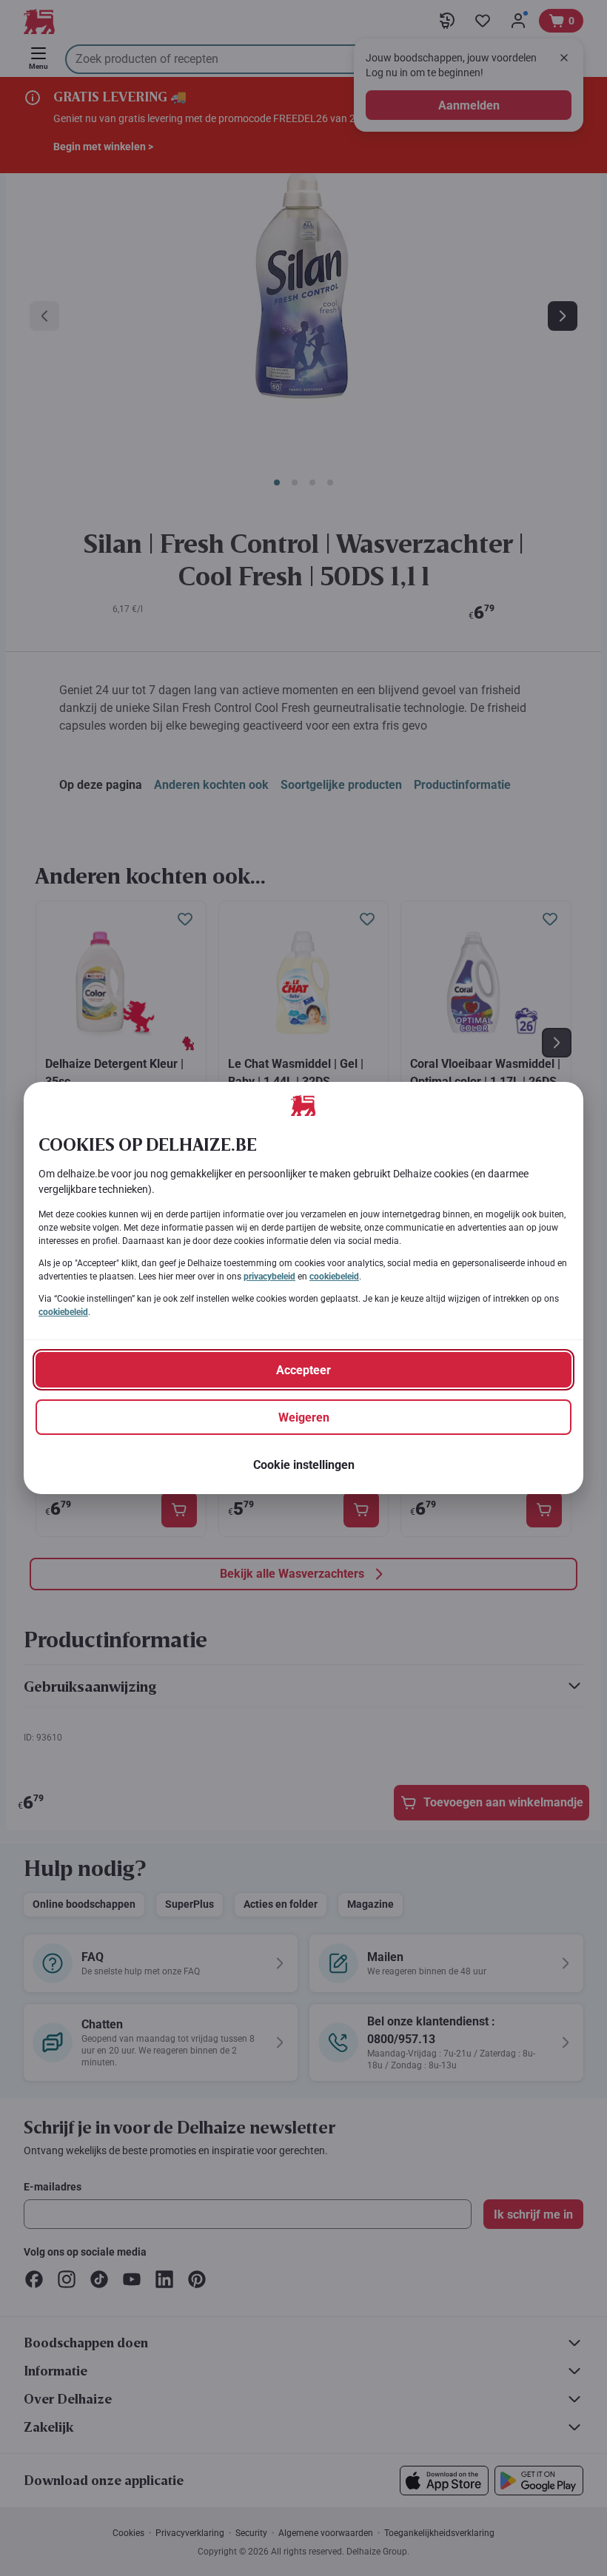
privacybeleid (269, 1277)
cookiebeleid (334, 1277)
